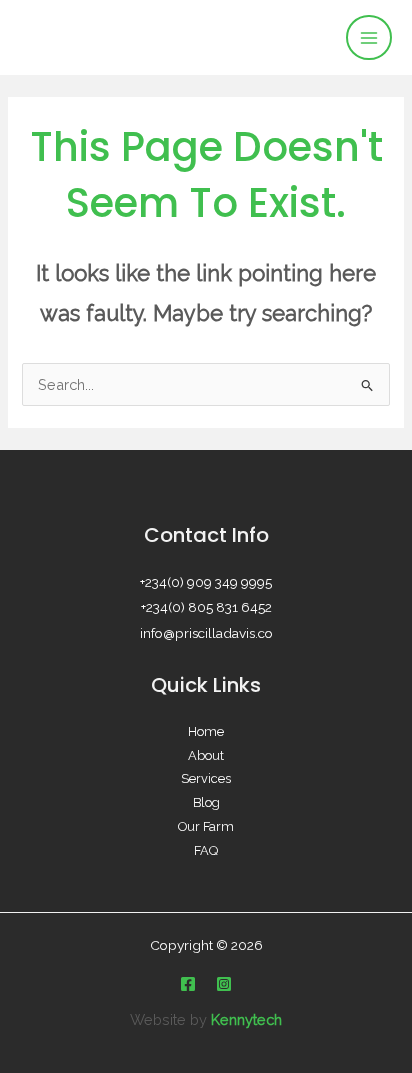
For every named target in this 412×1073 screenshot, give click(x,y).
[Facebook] (188, 984)
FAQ (206, 850)
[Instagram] (224, 984)
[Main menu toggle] (369, 38)
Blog (206, 802)
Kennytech (246, 1019)
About (206, 755)
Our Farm (206, 826)
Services (206, 778)
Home (206, 731)
